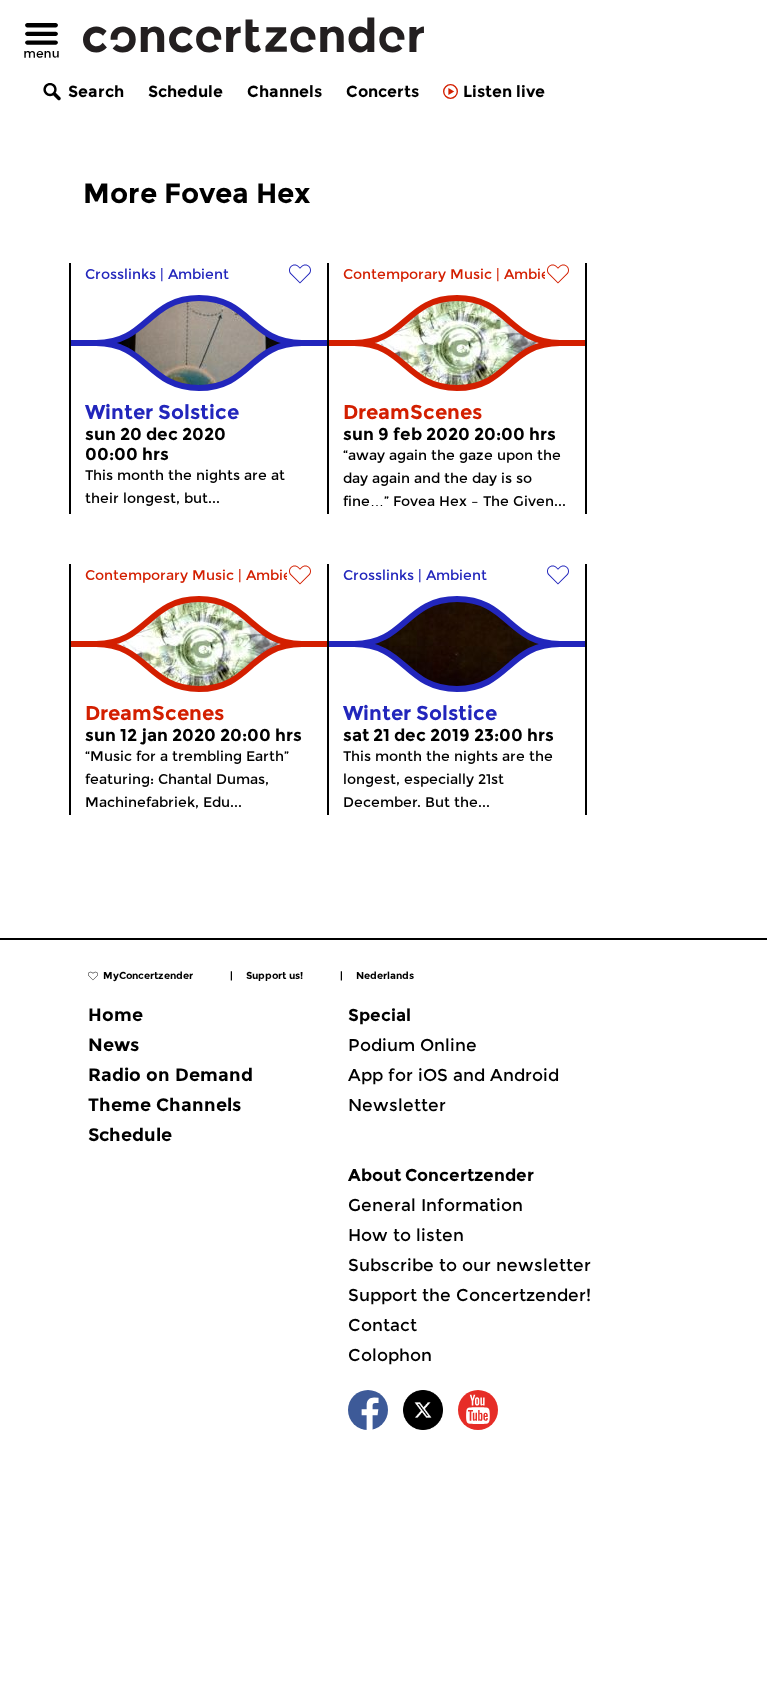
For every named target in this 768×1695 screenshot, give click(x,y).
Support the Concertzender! (469, 1295)
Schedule (185, 91)
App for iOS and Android (453, 1075)
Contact (382, 1325)
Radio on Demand (170, 1075)
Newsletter (397, 1105)
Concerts (382, 91)
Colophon (390, 1355)
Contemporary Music (417, 274)
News (113, 1045)
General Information (435, 1205)
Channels (284, 91)
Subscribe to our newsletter (469, 1265)
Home (115, 1015)
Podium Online (412, 1045)
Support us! (274, 975)
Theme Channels (164, 1105)
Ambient (198, 274)
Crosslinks (120, 274)
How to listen (406, 1235)
